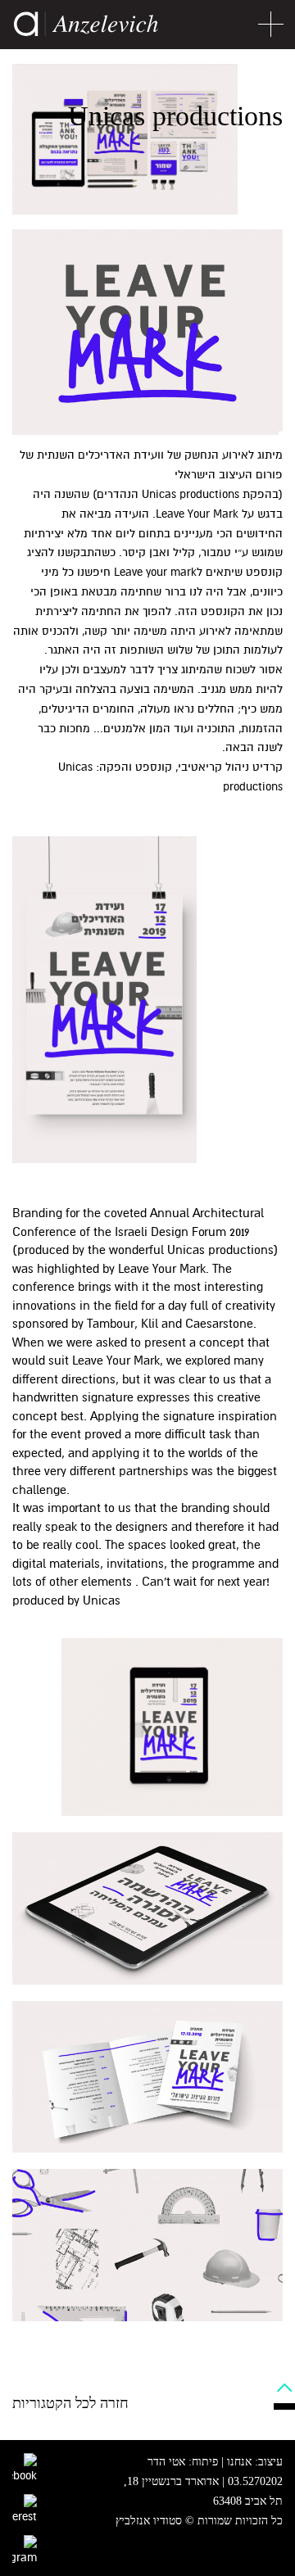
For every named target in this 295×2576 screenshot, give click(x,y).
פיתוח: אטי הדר (183, 2462)
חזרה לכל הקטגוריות (70, 2403)
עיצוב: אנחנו (255, 2462)
